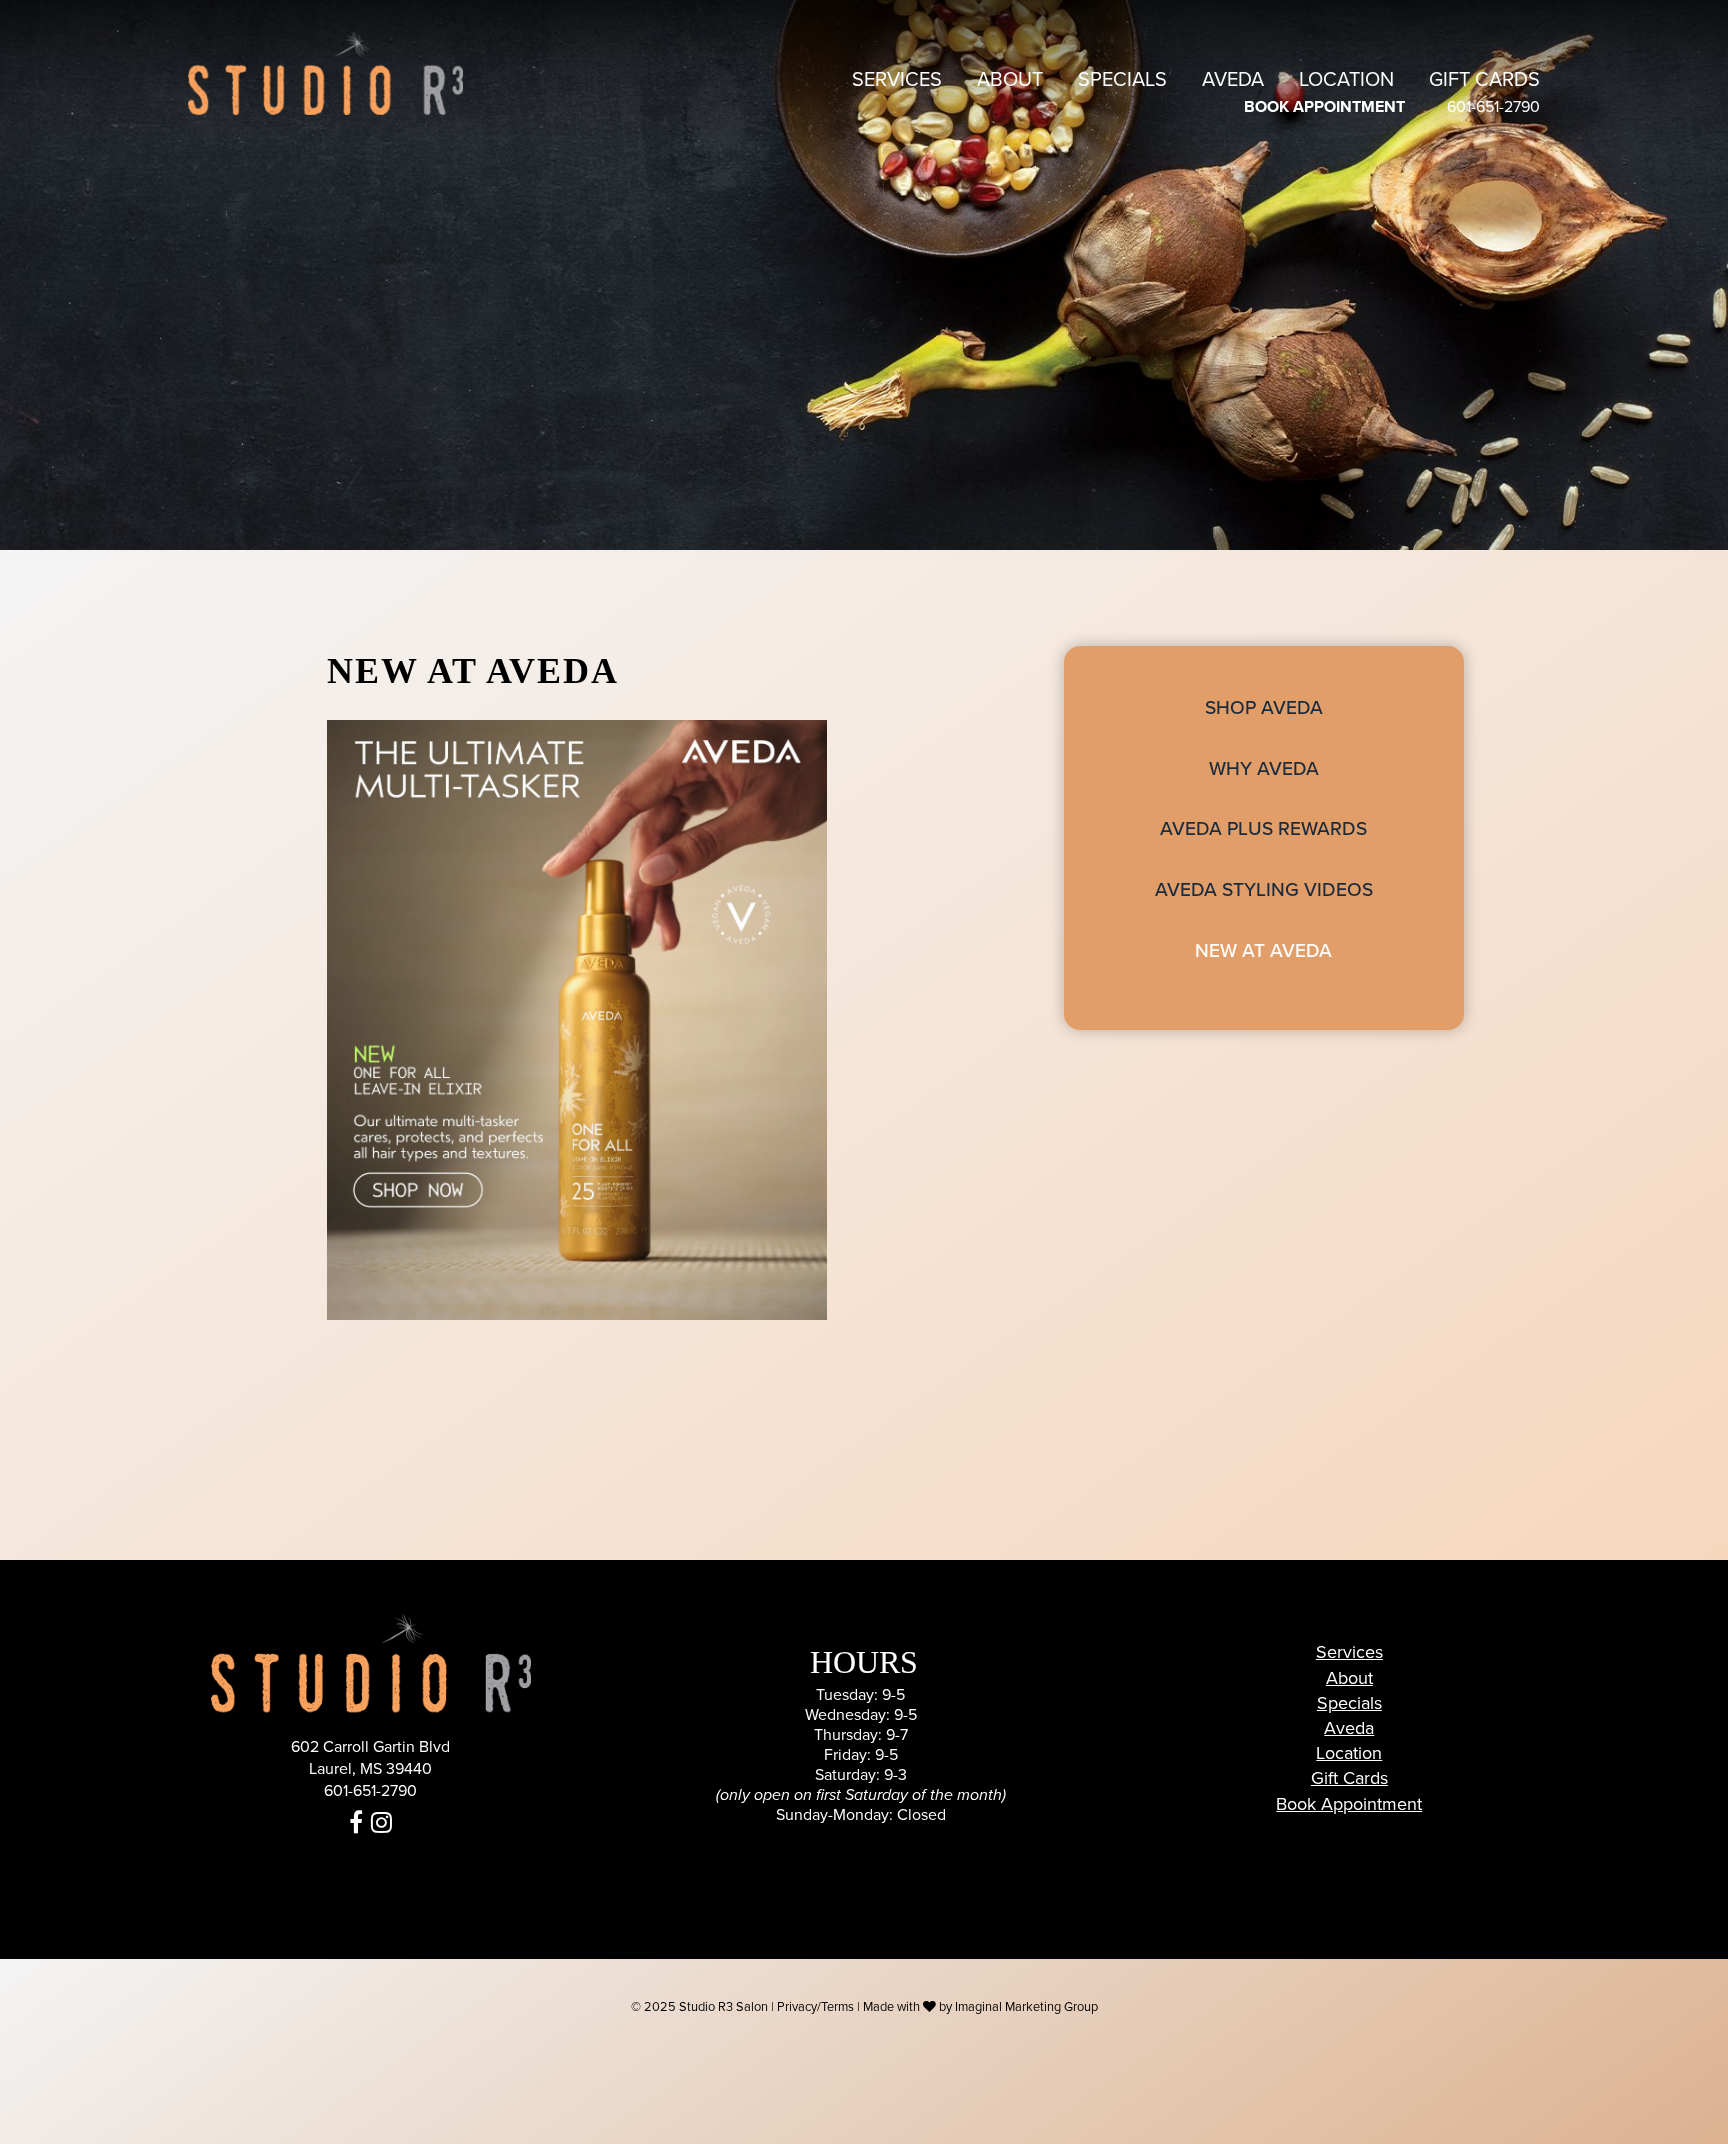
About (1010, 80)
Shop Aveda (1264, 707)
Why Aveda (1264, 768)
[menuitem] (897, 80)
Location (1346, 80)
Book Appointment (1349, 1804)
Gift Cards (1484, 80)
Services (897, 80)
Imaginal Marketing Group (1026, 2007)
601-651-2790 (1493, 107)
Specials (1122, 80)
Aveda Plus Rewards (1263, 828)
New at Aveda (1263, 950)
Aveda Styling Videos (1264, 889)
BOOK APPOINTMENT (1324, 107)
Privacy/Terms (815, 2007)
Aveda (1233, 80)
